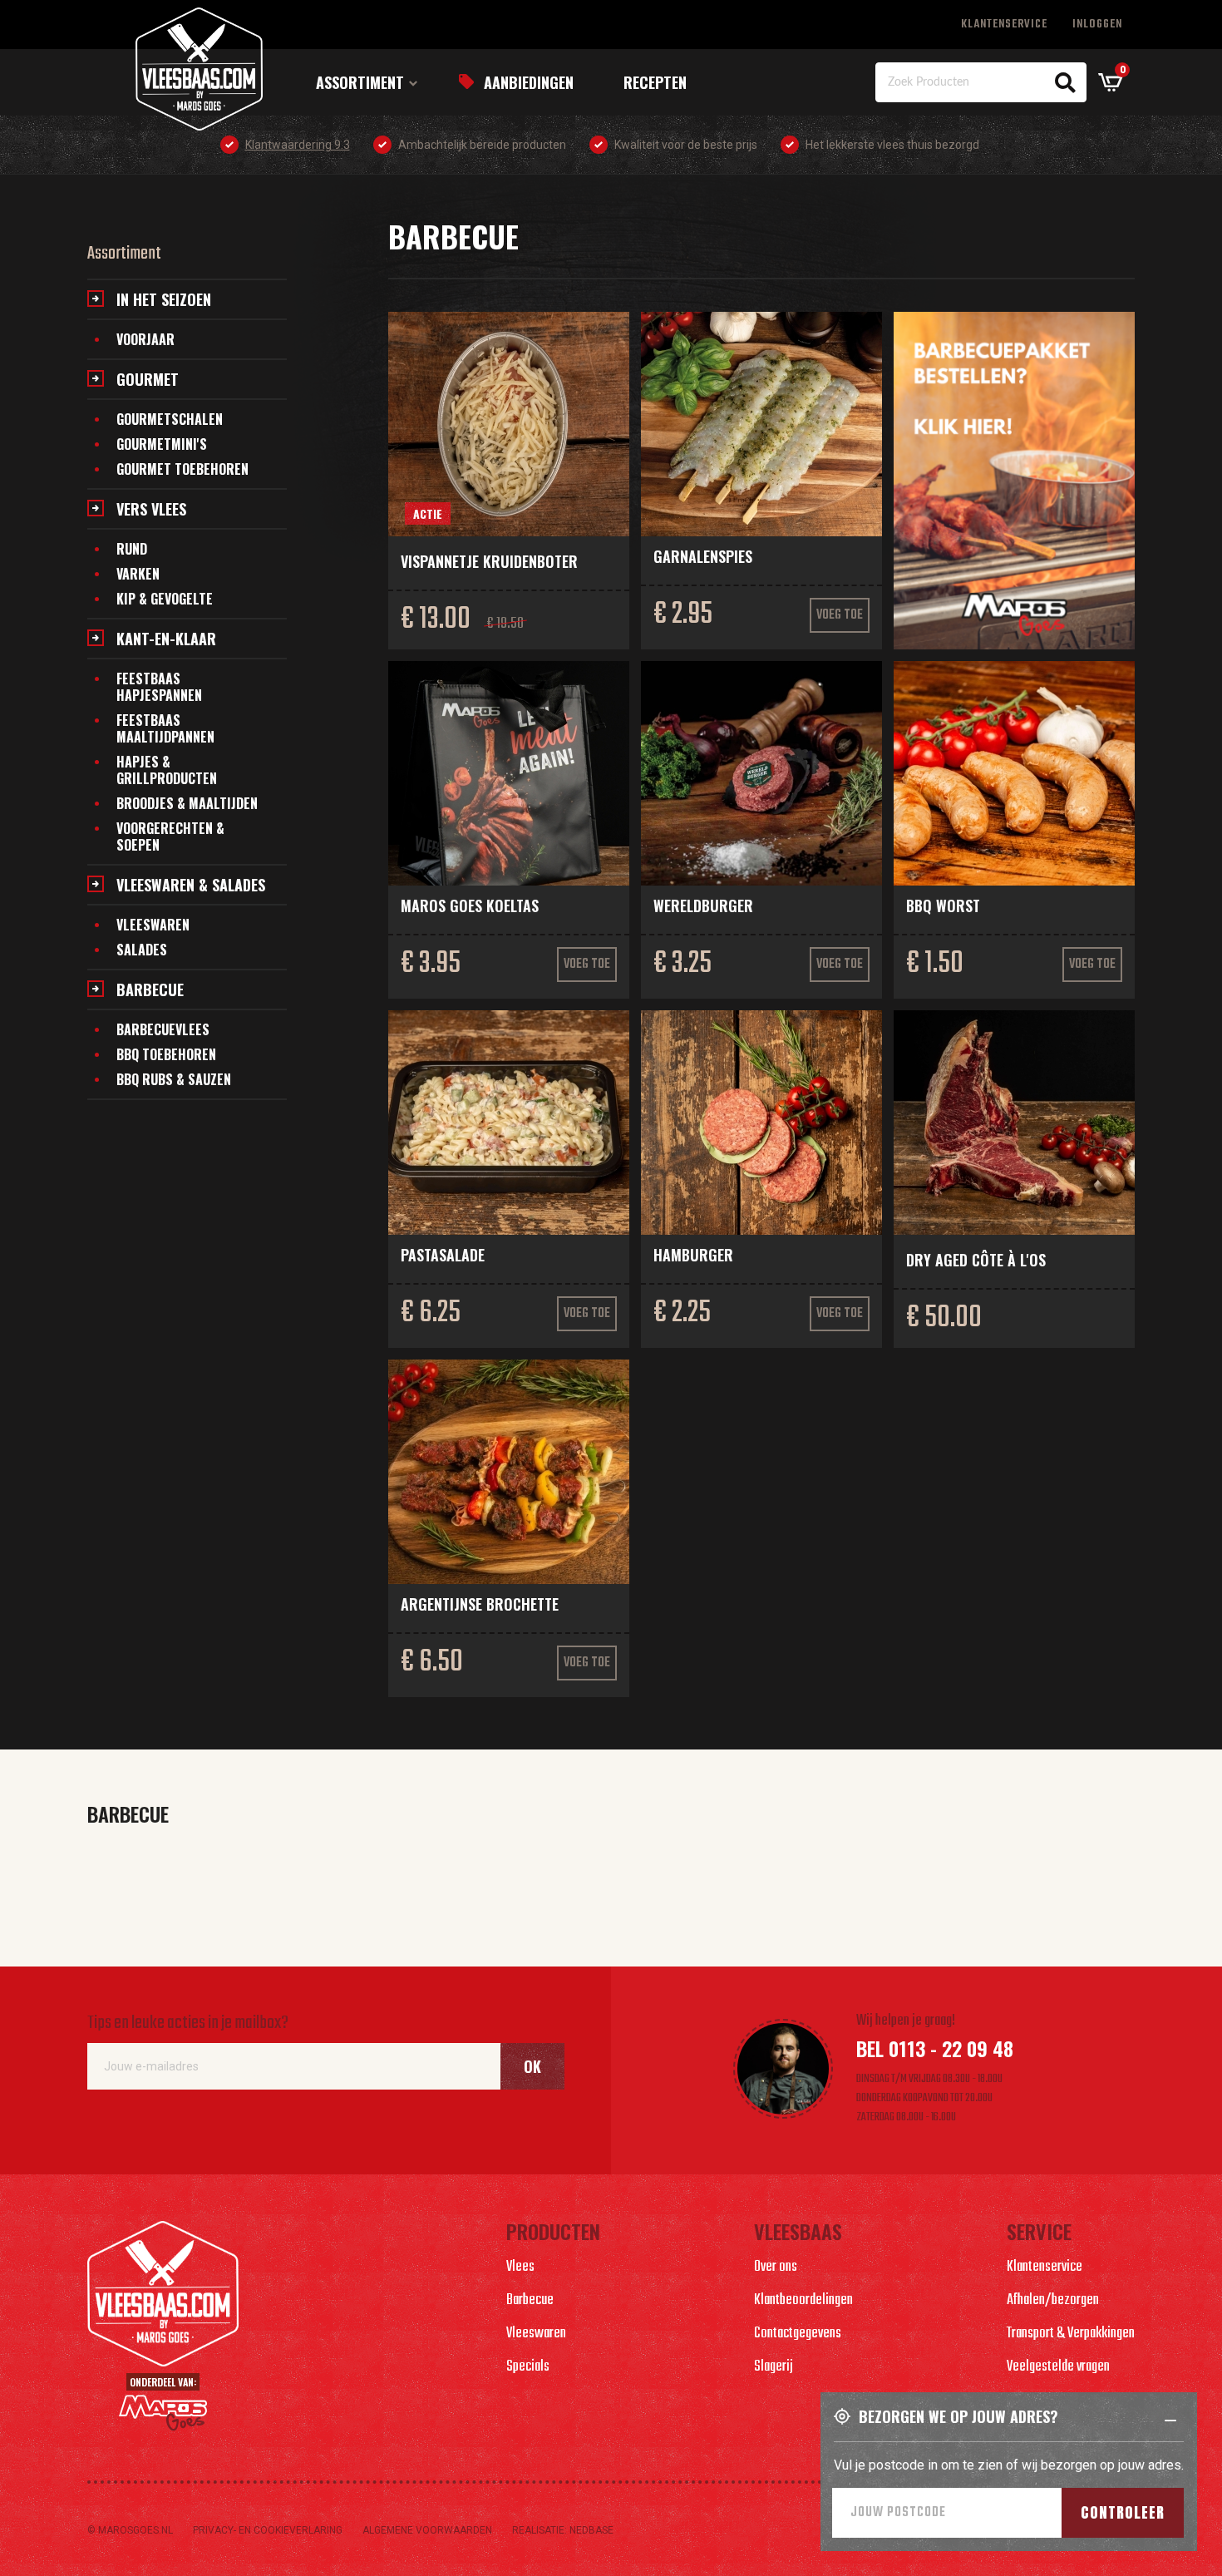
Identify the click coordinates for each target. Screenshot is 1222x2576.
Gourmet (148, 379)
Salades (142, 950)
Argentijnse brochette (480, 1604)
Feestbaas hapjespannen (159, 687)
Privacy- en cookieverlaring (268, 2530)
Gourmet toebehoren (182, 469)
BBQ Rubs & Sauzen (174, 1079)
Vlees (520, 2267)
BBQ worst (943, 906)
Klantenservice (1004, 25)
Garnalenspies (703, 556)
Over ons (776, 2267)
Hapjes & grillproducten (167, 770)
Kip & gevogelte (165, 599)
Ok (532, 2066)
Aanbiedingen (529, 82)
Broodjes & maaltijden (187, 803)
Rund (132, 549)
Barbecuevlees (163, 1029)
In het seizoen (164, 299)
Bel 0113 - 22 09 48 (935, 2048)
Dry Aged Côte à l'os (976, 1260)
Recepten (655, 82)
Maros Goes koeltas (470, 906)
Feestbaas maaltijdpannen (165, 728)
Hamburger (693, 1255)
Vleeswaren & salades (191, 885)
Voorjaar (145, 339)
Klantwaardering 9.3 (298, 145)
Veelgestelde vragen (1058, 2367)
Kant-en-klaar (166, 639)
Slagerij (774, 2367)
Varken (138, 574)
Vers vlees (151, 509)
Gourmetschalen (170, 419)
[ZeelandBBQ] (1014, 481)
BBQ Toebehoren (166, 1054)
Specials (528, 2367)
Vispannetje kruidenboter (489, 561)
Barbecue (150, 989)
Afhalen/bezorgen (1053, 2300)
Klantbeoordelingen (803, 2300)
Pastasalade (443, 1255)
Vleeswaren (153, 925)
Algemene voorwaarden (427, 2530)
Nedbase (591, 2530)
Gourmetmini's (162, 444)
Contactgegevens (798, 2334)
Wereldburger (703, 906)
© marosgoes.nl (130, 2530)
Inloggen (1097, 25)
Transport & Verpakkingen (1071, 2334)
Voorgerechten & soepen (170, 836)
